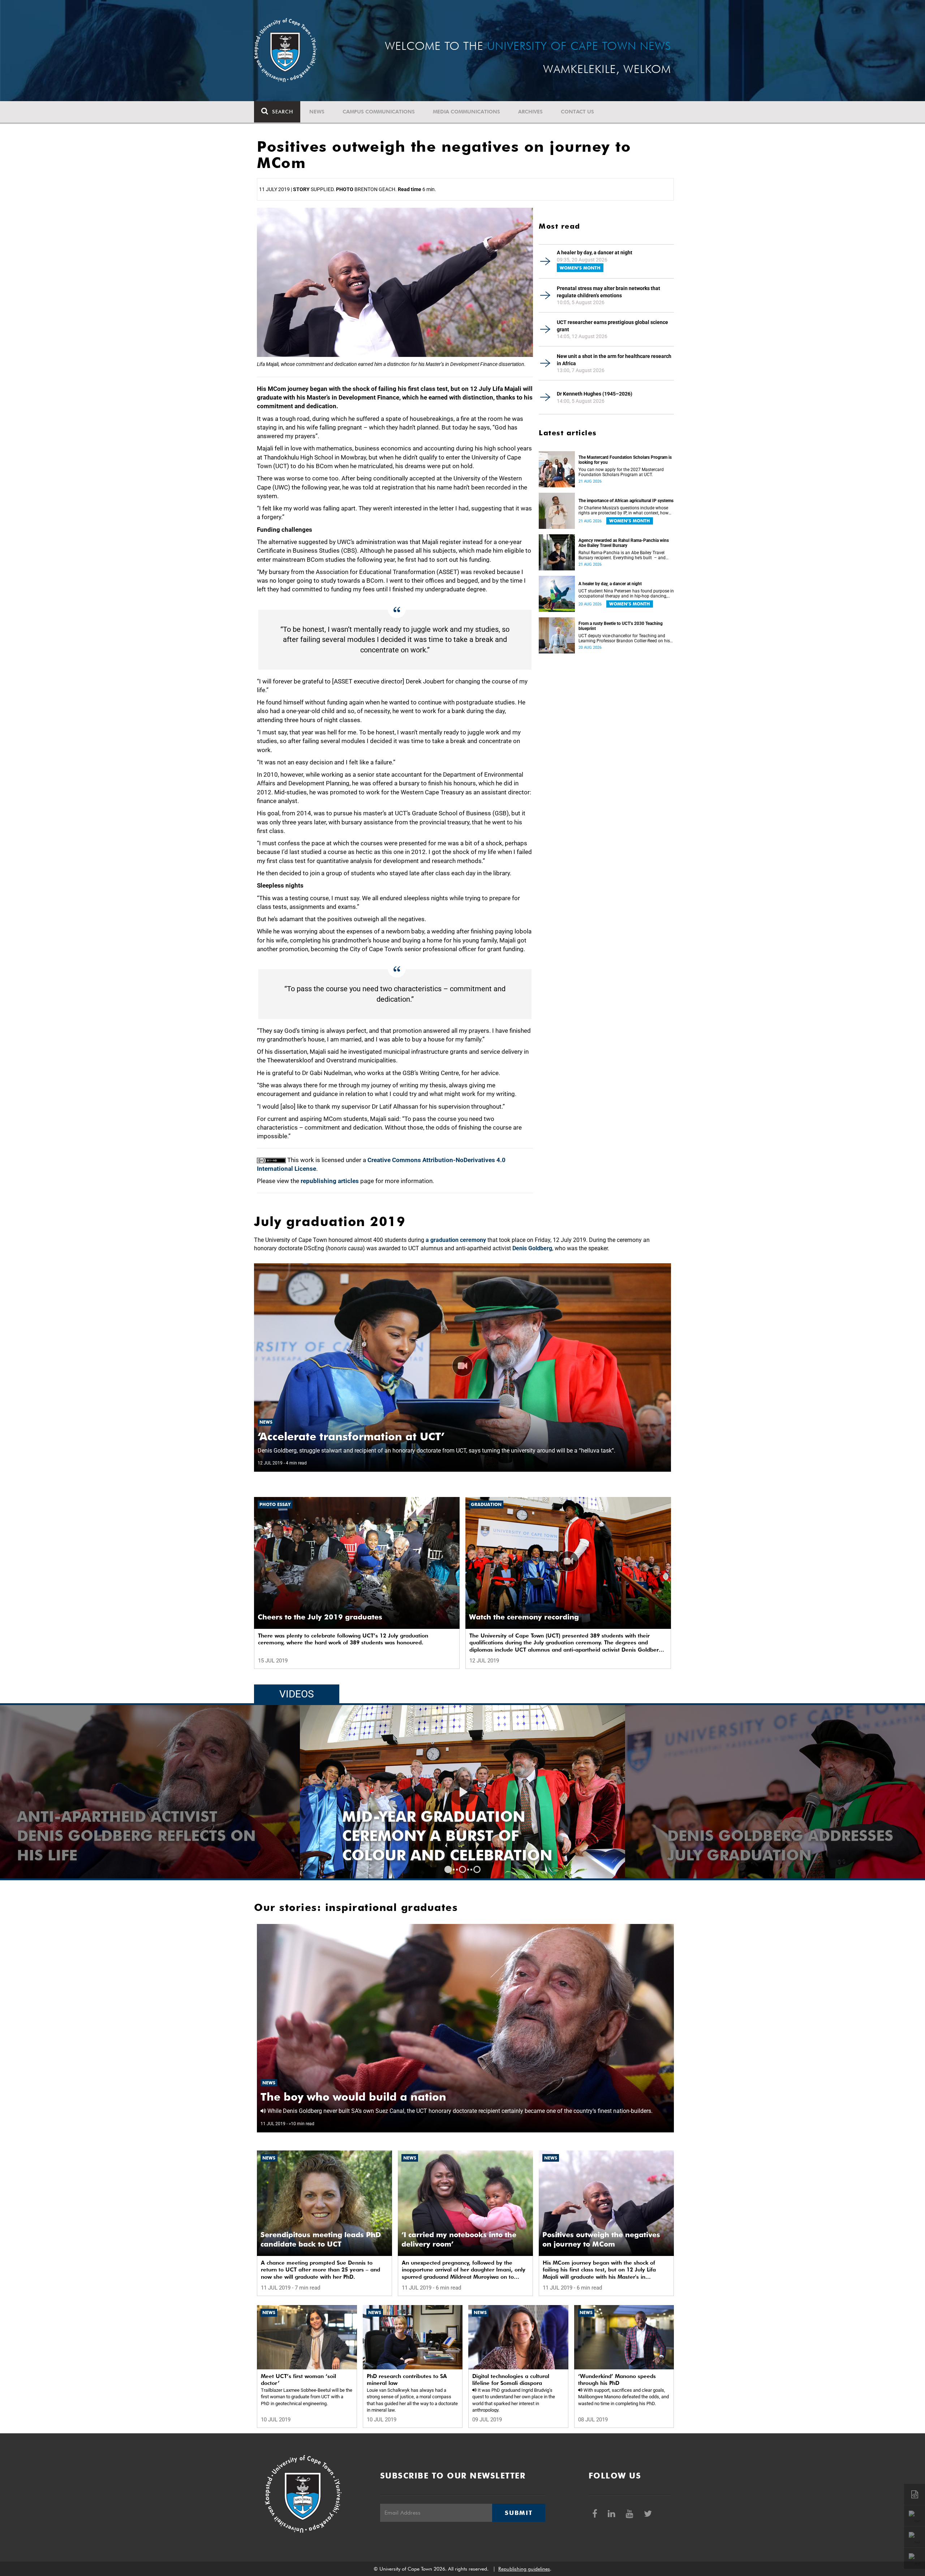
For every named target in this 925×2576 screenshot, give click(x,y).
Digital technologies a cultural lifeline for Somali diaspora (511, 2380)
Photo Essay (275, 1504)
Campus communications (379, 112)
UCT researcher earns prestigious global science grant (612, 326)
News (317, 112)
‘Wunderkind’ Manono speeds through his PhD (617, 2380)
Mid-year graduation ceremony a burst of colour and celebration (773, 1836)
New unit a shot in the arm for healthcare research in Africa (614, 360)
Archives (530, 112)
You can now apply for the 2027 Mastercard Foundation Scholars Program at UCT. (621, 472)
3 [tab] (477, 1869)
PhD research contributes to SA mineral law (407, 2380)
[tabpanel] (462, 1792)
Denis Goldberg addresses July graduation (130, 1845)
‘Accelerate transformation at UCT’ (351, 1436)
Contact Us (577, 112)
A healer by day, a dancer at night (595, 253)
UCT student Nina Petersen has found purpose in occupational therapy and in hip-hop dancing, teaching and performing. (626, 594)
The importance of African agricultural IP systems (626, 501)
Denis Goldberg (532, 1248)
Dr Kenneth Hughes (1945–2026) (595, 394)
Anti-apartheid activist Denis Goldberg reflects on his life (462, 1836)
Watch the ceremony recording (524, 1617)
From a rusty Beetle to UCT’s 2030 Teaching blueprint (621, 626)
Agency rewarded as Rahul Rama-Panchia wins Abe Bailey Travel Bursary (624, 543)
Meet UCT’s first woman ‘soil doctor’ (298, 2380)
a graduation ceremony (456, 1240)
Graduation (486, 1504)
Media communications (466, 112)
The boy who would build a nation (353, 2097)
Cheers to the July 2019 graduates (320, 1617)
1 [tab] (448, 1869)
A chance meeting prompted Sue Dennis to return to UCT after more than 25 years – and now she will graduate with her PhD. (320, 2270)
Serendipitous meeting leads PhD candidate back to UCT (321, 2239)
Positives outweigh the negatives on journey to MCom (601, 2239)
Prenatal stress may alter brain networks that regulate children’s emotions (608, 292)
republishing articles (330, 1181)
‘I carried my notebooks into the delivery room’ (459, 2239)
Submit (519, 2513)
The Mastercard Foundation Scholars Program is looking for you (625, 460)
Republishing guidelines (524, 2569)
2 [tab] (462, 1869)
